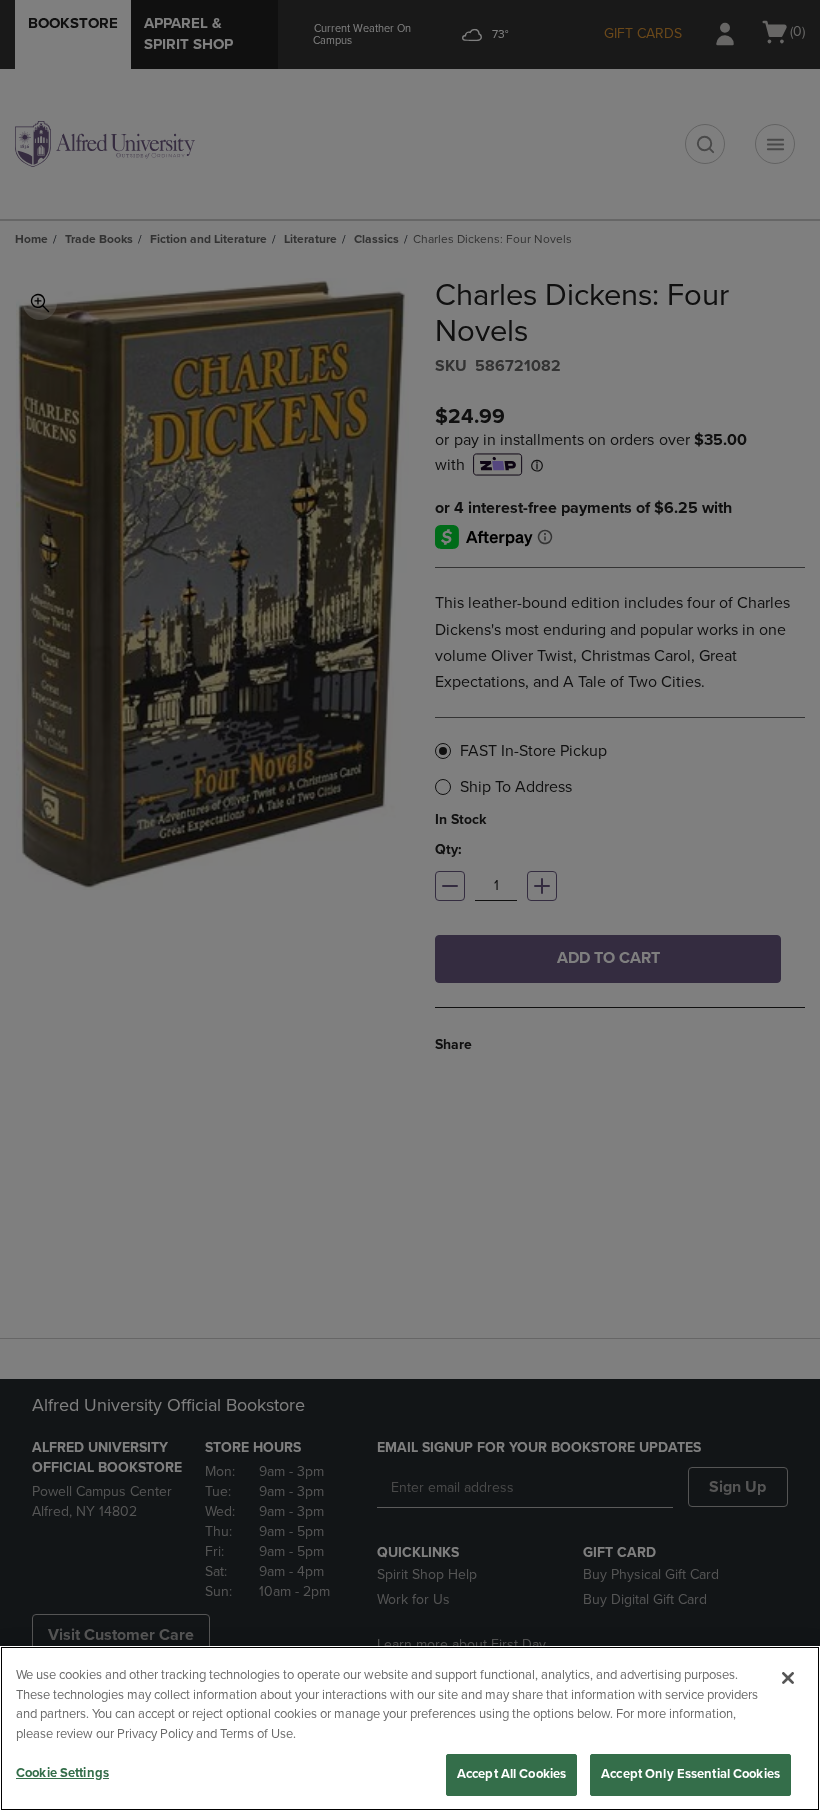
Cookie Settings (62, 1773)
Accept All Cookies (511, 1774)
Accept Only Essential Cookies (690, 1774)
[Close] (788, 1678)
